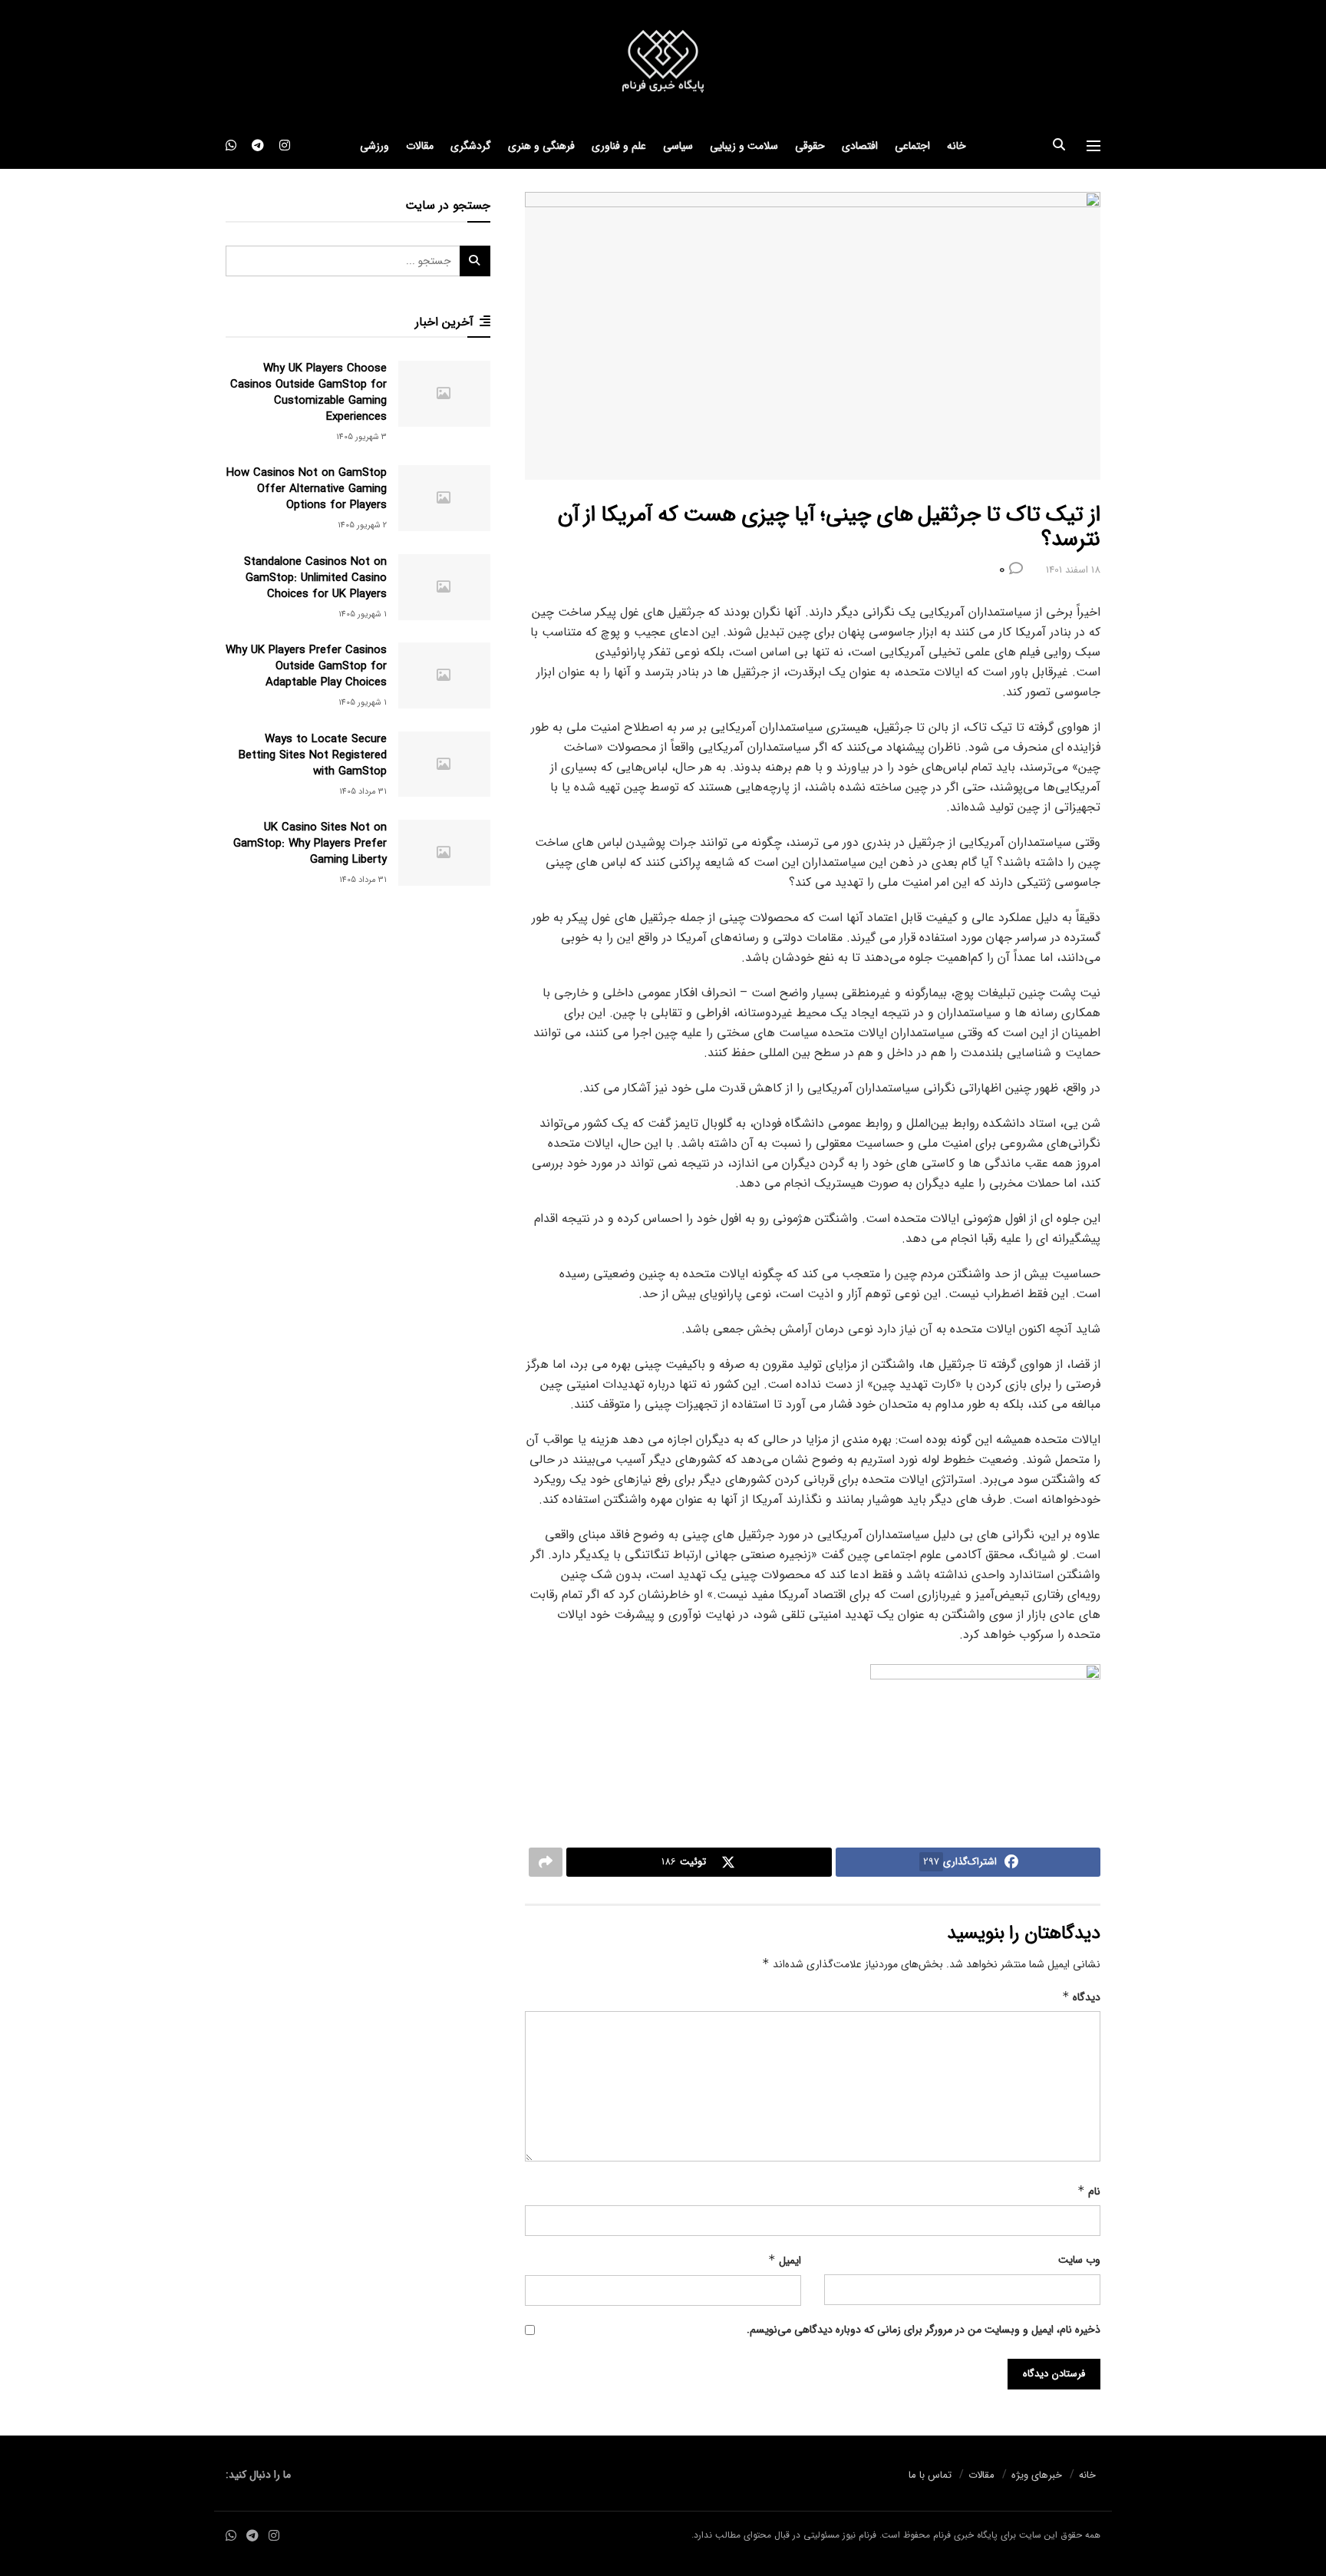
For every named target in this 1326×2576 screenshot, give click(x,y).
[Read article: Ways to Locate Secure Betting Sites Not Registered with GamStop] (444, 765)
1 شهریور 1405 (363, 614)
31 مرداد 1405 (363, 792)
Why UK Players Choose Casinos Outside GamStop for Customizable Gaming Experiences (308, 393)
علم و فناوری (619, 146)
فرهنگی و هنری (541, 146)
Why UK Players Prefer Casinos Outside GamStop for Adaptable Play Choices (306, 666)
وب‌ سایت (1079, 2260)
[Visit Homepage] (663, 62)
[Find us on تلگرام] (258, 146)
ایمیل (785, 2261)
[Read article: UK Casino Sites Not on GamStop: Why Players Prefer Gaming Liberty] (444, 853)
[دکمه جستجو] (1059, 146)
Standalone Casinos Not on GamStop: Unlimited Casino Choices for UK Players (315, 578)
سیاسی (678, 146)
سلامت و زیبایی (744, 146)
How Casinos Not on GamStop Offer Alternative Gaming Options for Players (307, 489)
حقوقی (810, 146)
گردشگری (471, 146)
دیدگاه (1081, 1997)
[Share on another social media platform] (546, 1862)
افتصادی (860, 146)
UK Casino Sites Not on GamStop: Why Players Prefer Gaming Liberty (310, 844)
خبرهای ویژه (1037, 2475)
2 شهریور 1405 (362, 525)
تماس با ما (930, 2475)
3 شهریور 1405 (361, 437)
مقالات (420, 146)
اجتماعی (912, 146)
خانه (957, 146)
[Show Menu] (1093, 146)
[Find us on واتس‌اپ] (231, 146)
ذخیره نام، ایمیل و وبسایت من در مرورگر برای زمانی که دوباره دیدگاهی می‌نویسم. (924, 2330)
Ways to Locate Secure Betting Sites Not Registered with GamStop (313, 755)
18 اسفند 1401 (1073, 570)
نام (1089, 2191)
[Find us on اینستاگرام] (285, 146)
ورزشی (374, 146)
